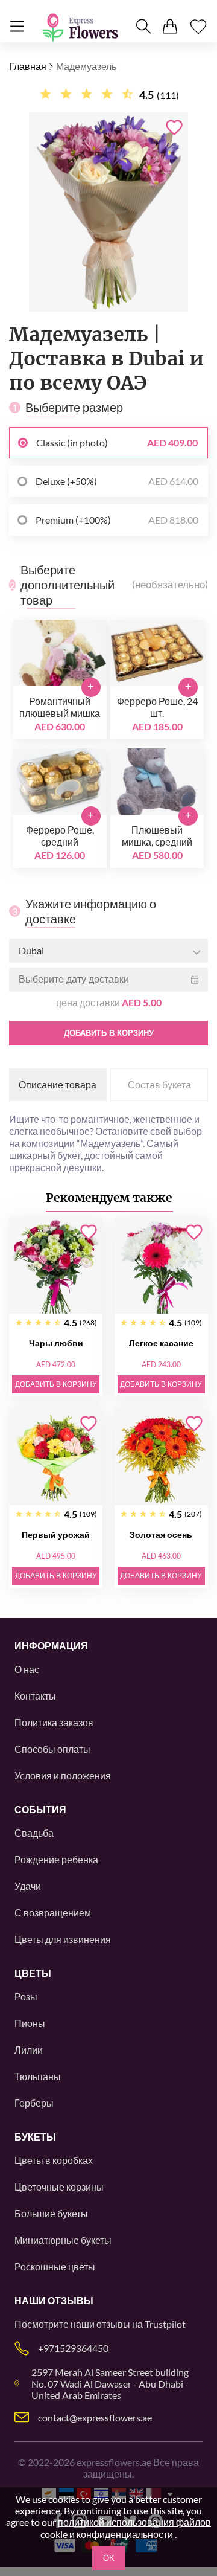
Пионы (30, 2023)
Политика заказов (54, 1722)
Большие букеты (51, 2213)
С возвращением (53, 1913)
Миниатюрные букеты (63, 2240)
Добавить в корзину (109, 1033)
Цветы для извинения (63, 1939)
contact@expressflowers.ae (95, 2417)
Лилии (29, 2050)
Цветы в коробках (54, 2160)
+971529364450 (73, 2348)
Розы (26, 1996)
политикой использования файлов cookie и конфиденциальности (126, 2528)
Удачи (28, 1886)
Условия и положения (63, 1775)
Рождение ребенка (56, 1859)
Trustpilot (165, 2324)
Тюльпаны (38, 2076)
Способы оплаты (52, 1749)
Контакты (35, 1696)
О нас (27, 1669)
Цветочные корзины (59, 2187)
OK (109, 2558)
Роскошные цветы (55, 2266)
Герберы (34, 2103)
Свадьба (34, 1833)
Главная (28, 66)
